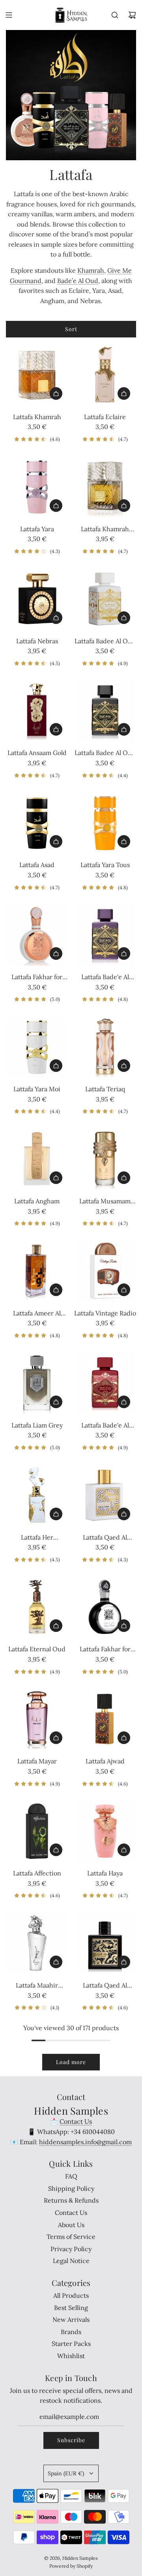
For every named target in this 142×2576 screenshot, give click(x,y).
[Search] (115, 15)
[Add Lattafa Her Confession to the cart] (56, 1514)
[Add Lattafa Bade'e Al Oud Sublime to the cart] (124, 1402)
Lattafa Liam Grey (37, 1425)
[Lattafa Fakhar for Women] (37, 935)
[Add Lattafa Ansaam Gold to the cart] (56, 729)
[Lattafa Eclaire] (105, 375)
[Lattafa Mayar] (37, 1719)
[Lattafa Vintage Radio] (105, 1271)
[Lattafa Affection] (37, 1831)
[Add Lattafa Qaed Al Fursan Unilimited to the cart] (124, 1514)
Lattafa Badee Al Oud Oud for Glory (105, 753)
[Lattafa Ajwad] (105, 1719)
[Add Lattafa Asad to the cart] (56, 841)
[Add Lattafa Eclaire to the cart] (124, 393)
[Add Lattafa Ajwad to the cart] (124, 1738)
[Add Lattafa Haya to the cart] (124, 1850)
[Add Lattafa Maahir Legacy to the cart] (56, 1962)
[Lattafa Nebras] (37, 599)
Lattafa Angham (37, 1201)
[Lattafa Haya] (105, 1831)
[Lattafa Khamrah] (37, 375)
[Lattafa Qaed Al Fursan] (105, 1943)
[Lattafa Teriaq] (105, 1047)
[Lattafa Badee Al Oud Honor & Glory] (105, 599)
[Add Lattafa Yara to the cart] (56, 506)
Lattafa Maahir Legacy (37, 1986)
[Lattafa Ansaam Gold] (37, 711)
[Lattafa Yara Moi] (37, 1047)
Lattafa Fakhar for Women (37, 978)
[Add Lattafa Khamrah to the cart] (56, 393)
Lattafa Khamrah (37, 417)
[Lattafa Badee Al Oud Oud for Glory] (105, 711)
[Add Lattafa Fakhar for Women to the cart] (56, 954)
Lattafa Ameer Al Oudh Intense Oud (37, 1314)
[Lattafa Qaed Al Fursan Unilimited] (105, 1495)
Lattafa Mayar (37, 1761)
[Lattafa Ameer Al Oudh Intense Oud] (37, 1271)
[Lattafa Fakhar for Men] (105, 1607)
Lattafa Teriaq (105, 1089)
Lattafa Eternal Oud (37, 1649)
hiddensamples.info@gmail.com (85, 2142)
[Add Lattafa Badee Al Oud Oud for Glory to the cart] (124, 729)
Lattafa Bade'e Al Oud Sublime (105, 1426)
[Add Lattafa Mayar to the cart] (56, 1738)
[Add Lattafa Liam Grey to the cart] (56, 1402)
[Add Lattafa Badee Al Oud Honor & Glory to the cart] (124, 618)
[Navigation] (9, 15)
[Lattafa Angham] (37, 1159)
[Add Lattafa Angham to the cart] (56, 1178)
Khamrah (91, 270)
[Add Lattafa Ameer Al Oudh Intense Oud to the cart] (56, 1290)
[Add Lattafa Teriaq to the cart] (124, 1066)
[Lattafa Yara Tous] (105, 823)
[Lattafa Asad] (37, 823)
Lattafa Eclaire (105, 417)
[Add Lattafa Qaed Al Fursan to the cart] (124, 1962)
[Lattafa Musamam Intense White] (105, 1159)
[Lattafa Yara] (37, 487)
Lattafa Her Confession (37, 1538)
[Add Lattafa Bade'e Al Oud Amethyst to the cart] (124, 954)
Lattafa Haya (105, 1873)
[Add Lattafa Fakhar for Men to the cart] (124, 1626)
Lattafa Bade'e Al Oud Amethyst (105, 978)
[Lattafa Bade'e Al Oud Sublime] (105, 1383)
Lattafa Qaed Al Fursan (105, 1986)
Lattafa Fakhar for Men (105, 1650)
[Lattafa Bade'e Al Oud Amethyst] (105, 935)
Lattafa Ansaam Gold (37, 753)
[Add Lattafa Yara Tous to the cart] (124, 841)
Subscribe (71, 2440)
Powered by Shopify (71, 2566)
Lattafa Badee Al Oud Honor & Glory (105, 642)
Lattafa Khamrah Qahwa (105, 530)
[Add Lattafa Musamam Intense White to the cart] (124, 1178)
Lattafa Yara (37, 529)
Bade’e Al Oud (78, 281)
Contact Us (76, 2121)
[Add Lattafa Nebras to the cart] (56, 618)
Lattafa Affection (37, 1873)
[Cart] (132, 15)
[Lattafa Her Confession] (37, 1495)
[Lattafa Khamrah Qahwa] (105, 487)
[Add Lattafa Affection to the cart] (56, 1850)
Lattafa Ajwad (105, 1761)
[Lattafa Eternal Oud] (37, 1607)
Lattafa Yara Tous (105, 865)
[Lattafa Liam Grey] (37, 1383)
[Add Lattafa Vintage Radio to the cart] (124, 1290)
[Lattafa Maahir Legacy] (37, 1943)
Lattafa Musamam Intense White (105, 1202)
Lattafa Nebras (37, 641)
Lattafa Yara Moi (37, 1089)
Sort (71, 329)
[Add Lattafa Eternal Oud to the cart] (56, 1626)
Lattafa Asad (37, 865)
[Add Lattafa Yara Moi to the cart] (56, 1066)
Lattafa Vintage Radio (105, 1313)
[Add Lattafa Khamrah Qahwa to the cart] (124, 506)
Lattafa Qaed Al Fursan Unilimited (105, 1538)
